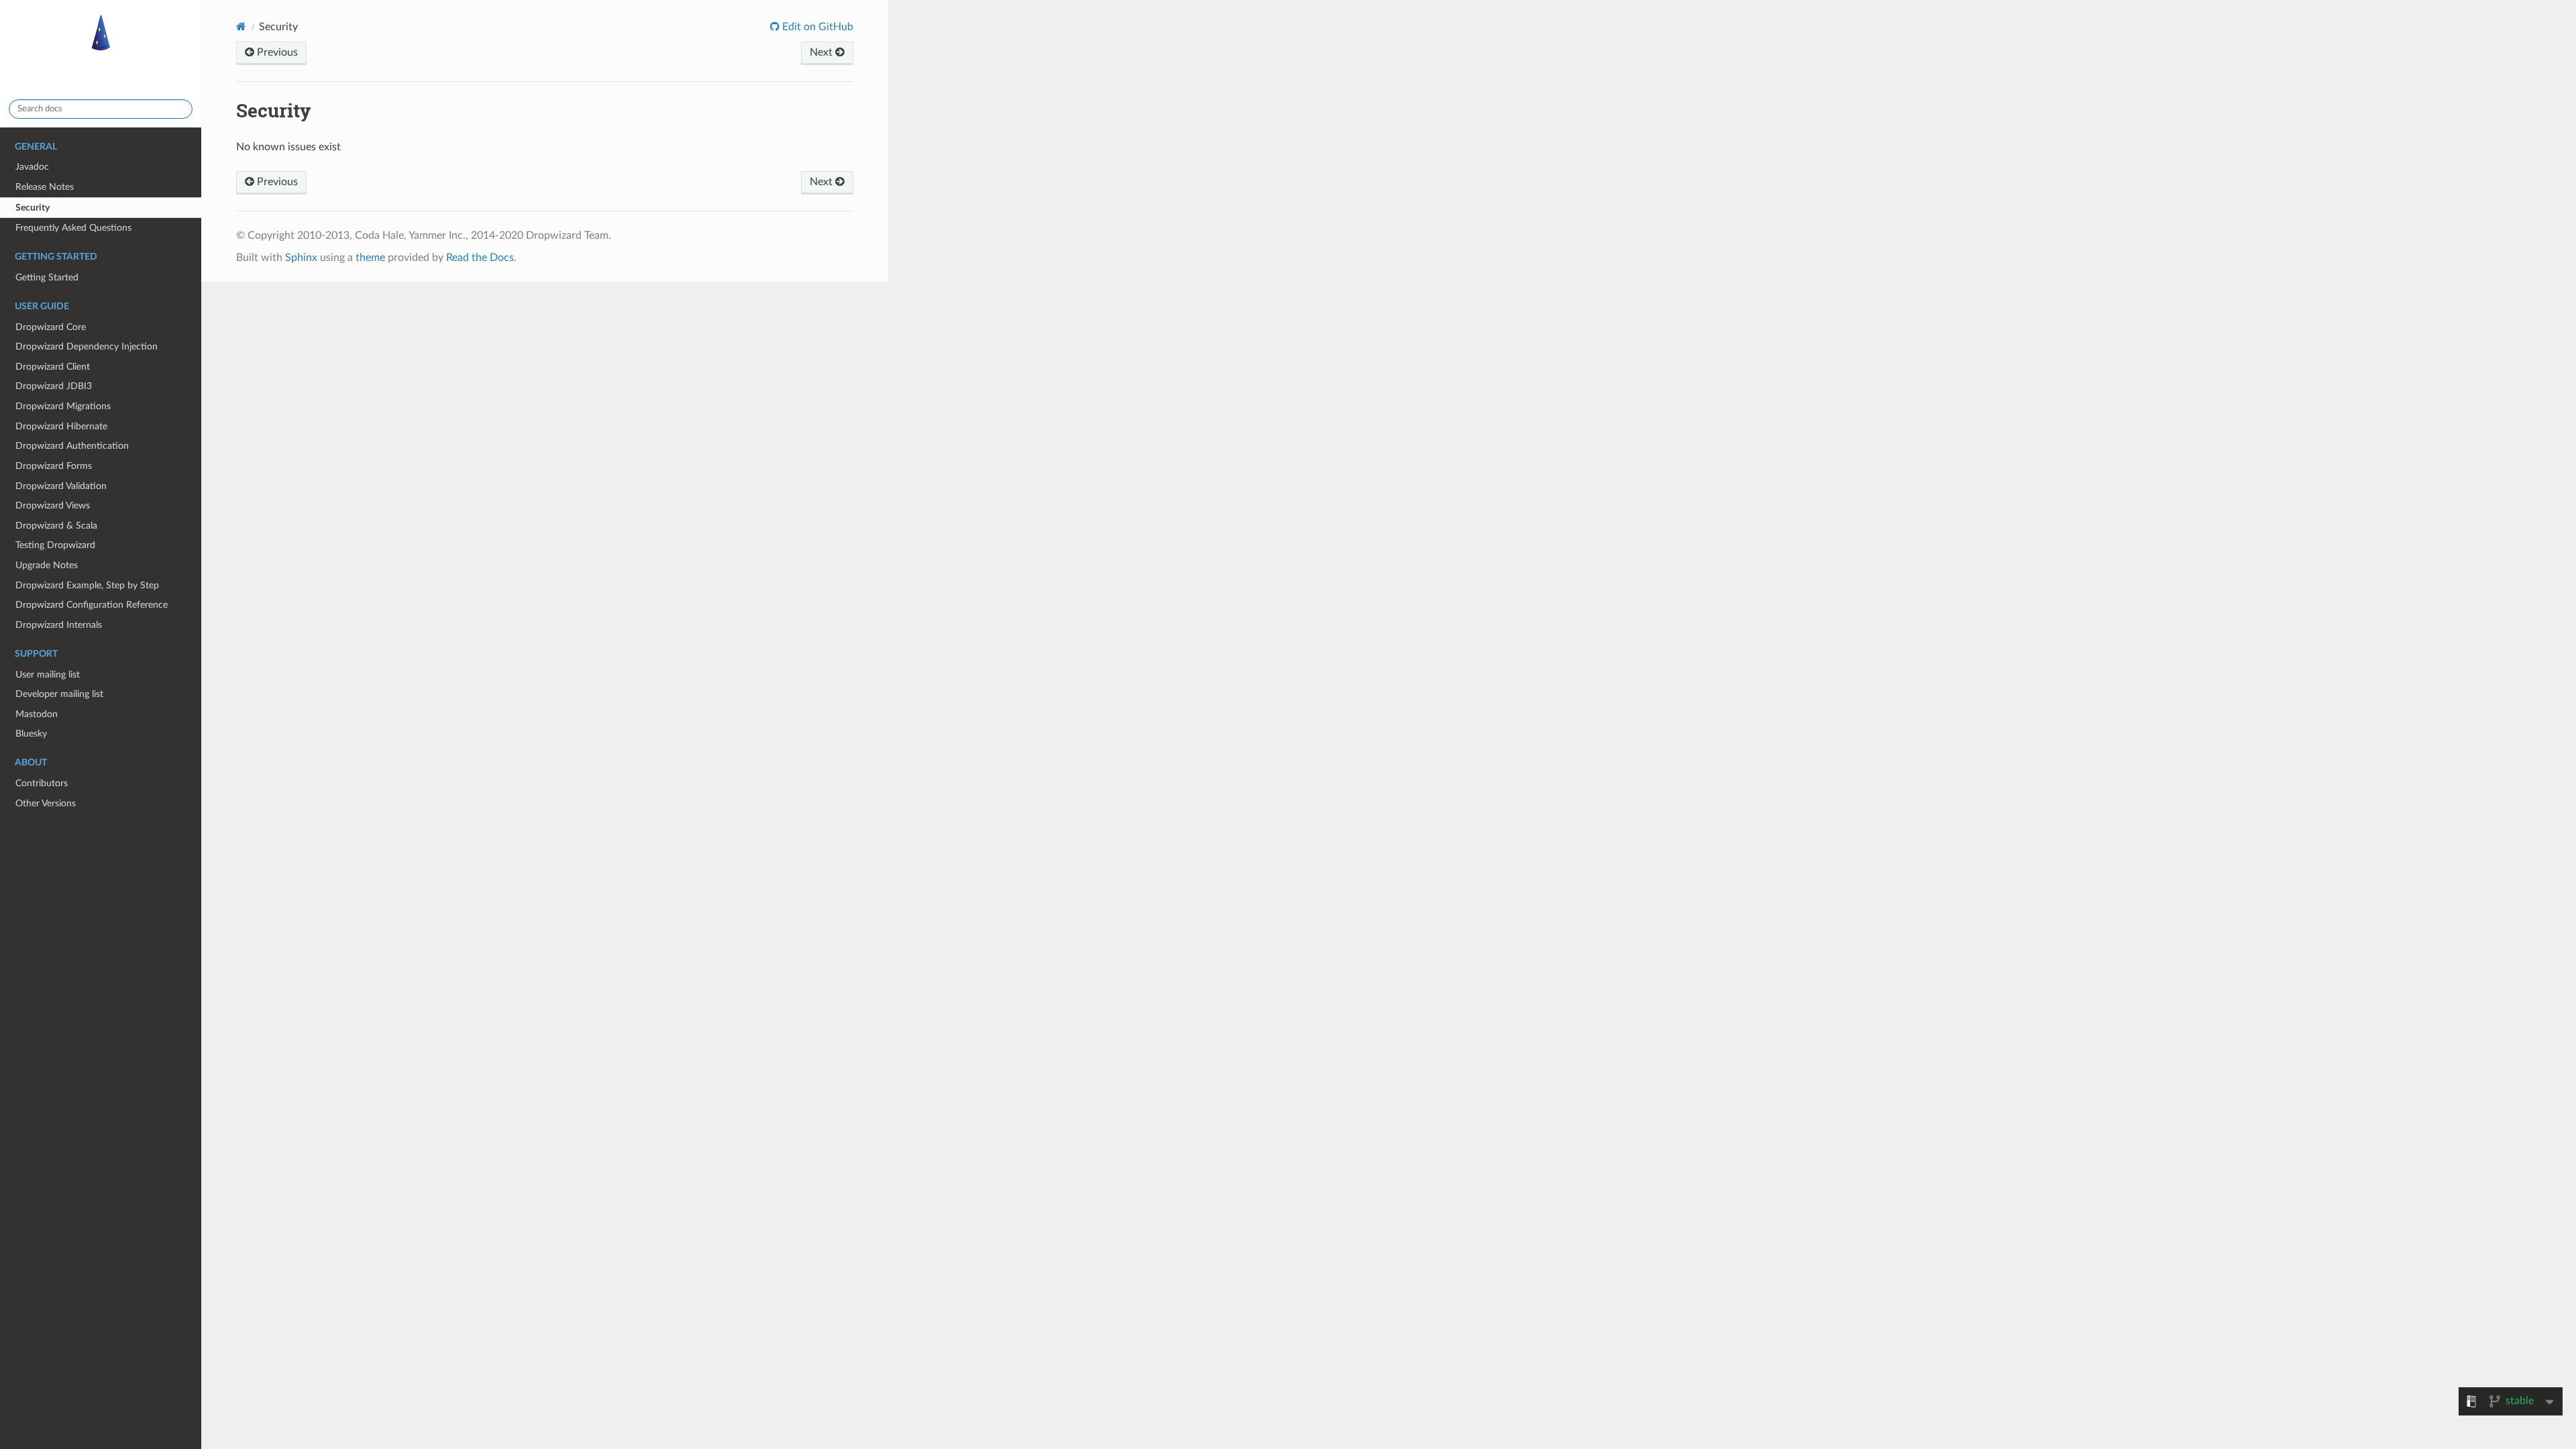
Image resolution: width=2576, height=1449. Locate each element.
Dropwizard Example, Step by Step (87, 585)
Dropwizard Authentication (72, 446)
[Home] (241, 26)
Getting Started (47, 277)
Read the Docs (480, 258)
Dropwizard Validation (61, 486)
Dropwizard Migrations (63, 406)
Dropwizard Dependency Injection (87, 346)
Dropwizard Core (51, 327)
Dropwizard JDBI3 (54, 386)
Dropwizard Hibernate (61, 426)
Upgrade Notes (47, 565)
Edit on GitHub (816, 27)
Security (33, 208)
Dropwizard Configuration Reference (92, 605)
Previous (276, 52)
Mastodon (37, 714)
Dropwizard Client (53, 367)
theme (370, 258)
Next (822, 52)
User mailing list (48, 675)
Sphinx (301, 258)
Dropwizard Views (53, 505)
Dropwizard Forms (54, 466)
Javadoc (32, 167)
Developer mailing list (59, 694)
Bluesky (31, 734)
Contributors (42, 783)
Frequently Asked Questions (73, 228)
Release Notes (45, 187)
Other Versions (46, 803)
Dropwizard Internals (59, 625)
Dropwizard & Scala (56, 526)
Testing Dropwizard (55, 545)
